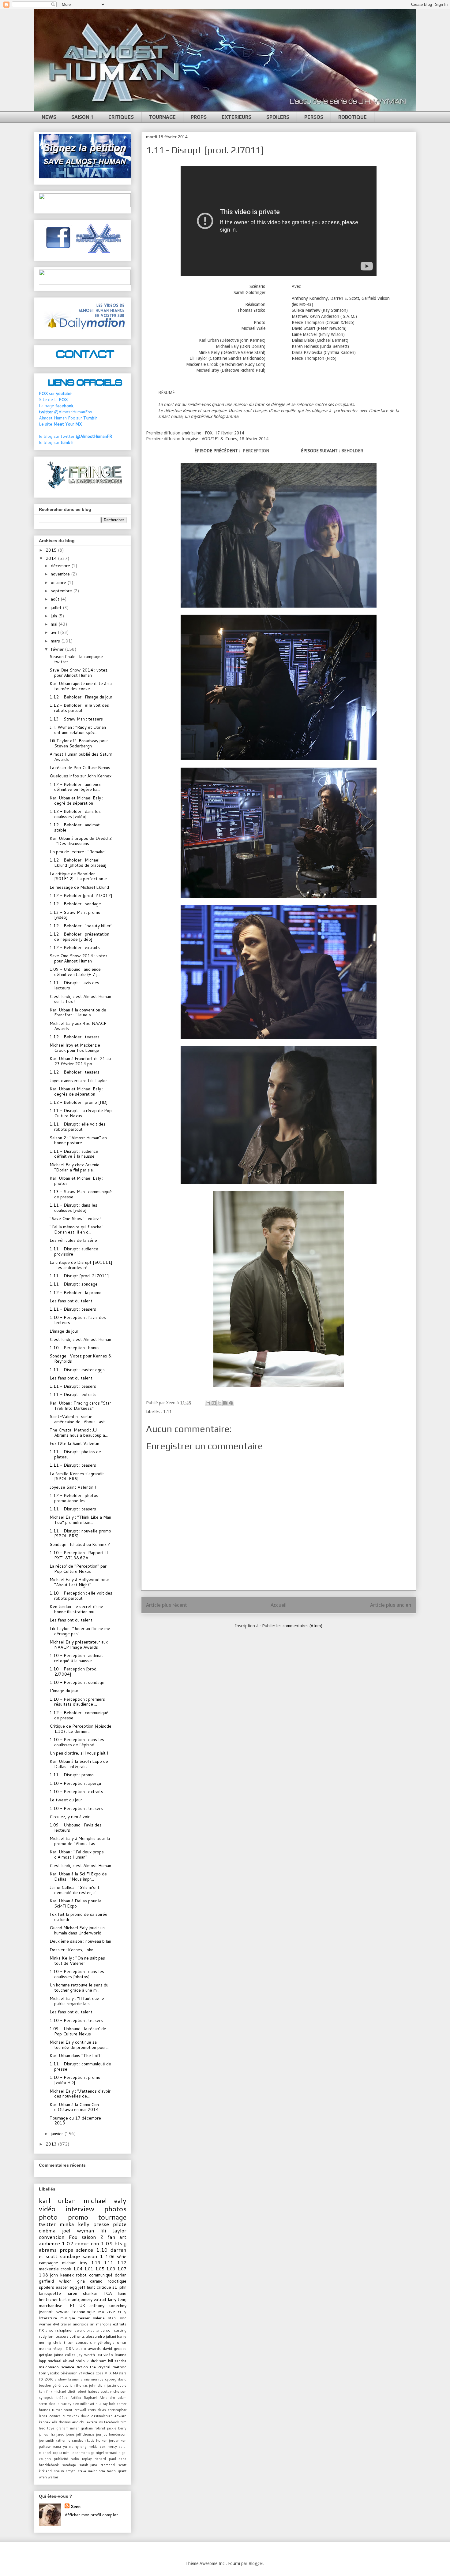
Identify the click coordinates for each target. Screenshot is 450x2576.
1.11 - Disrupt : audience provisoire (74, 1251)
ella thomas (62, 2422)
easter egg (66, 2287)
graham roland (93, 2428)
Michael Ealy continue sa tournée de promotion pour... (79, 2045)
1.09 (107, 2243)
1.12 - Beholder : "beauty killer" (81, 926)
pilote (120, 2224)
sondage (70, 2256)
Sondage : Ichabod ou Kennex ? (80, 1544)
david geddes (115, 2348)
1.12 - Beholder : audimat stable (75, 827)
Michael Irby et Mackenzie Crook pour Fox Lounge (75, 1048)
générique (60, 2385)
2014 (52, 558)
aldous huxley (60, 2404)
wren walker (49, 2477)
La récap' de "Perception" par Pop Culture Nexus (78, 1569)
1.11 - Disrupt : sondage (74, 1284)
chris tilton (63, 2342)
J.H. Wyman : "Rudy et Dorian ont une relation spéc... (78, 730)
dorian (121, 2275)
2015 (52, 550)
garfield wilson (55, 2281)
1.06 (110, 2257)
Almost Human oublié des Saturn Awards (81, 757)
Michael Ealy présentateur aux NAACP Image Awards (79, 1645)
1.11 (167, 1412)
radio (75, 2459)
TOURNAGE (162, 117)
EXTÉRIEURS (236, 117)
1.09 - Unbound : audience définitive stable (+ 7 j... (75, 972)
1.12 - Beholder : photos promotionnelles (74, 1498)
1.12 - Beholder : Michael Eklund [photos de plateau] (78, 863)
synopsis (46, 2398)
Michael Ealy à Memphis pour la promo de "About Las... (80, 1841)
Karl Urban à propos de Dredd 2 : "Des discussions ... (81, 841)
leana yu (60, 2447)
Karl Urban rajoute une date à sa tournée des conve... (81, 686)
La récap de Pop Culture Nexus (80, 768)
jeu (99, 2434)
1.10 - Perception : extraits (76, 1792)
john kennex (62, 2275)
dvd (56, 2324)
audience (49, 2243)
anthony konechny (108, 2306)
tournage (112, 2217)
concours (84, 2342)
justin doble (117, 2385)
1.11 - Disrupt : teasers (73, 1309)
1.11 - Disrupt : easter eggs (77, 1370)
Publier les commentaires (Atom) (292, 1626)
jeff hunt (87, 2287)
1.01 (89, 2269)
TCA (107, 2293)
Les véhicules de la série (73, 1240)
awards (94, 2348)
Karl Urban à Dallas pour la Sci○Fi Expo (75, 1903)
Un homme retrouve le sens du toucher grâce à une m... (79, 1988)
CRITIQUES (121, 117)
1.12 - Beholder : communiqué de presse (79, 1715)
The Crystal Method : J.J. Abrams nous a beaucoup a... (79, 1433)
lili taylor (113, 2230)
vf (80, 2373)
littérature (48, 2318)
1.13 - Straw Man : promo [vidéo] (75, 915)
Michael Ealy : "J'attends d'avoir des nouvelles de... (80, 2094)
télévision (69, 2373)
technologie (84, 2312)
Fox (73, 2237)
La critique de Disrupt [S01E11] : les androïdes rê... (81, 1265)
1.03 (111, 2269)
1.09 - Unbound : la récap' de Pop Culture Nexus (78, 2031)
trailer (66, 2324)
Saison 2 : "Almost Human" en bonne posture (78, 1140)
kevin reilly (116, 2312)
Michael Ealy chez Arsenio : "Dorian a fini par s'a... (76, 1167)
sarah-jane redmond (97, 2465)
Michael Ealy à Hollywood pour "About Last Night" (79, 1582)
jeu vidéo (105, 2355)
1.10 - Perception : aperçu (75, 1783)
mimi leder (71, 2453)
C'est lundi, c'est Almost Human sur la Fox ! (80, 999)
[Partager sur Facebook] (225, 1403)
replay (87, 2459)
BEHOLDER (352, 451)
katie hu (94, 2440)
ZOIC (49, 2379)
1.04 (78, 2269)
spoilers (47, 2287)
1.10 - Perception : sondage (77, 1682)
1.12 (122, 2263)
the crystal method (108, 2367)
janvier (58, 2134)
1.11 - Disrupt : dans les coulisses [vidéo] (73, 1208)
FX (41, 2330)
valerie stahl (105, 2318)
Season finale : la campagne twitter (76, 659)
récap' (58, 2348)
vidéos (89, 2373)
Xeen (76, 2507)
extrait (100, 2299)
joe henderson (114, 2434)
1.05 (100, 2269)
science (84, 2250)
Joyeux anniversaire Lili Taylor (78, 1081)
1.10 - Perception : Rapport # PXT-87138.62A (79, 1555)
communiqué (101, 2275)
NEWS (49, 117)
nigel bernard (107, 2453)
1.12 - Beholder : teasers (75, 1037)
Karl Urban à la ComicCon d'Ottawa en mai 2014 (74, 2107)
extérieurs (95, 2422)
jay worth (86, 2355)
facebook (112, 2422)
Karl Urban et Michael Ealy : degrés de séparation (76, 1091)
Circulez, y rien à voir (70, 1817)
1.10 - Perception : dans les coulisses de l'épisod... (77, 1742)
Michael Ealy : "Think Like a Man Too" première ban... (80, 1520)
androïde (81, 2324)
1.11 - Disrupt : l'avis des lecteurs (74, 985)
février (58, 649)
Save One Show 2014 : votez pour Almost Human (79, 673)
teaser (84, 2318)
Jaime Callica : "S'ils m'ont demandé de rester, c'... (75, 1890)
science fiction (75, 2367)
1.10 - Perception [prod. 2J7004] (73, 1671)
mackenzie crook (55, 2269)
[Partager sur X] (219, 1403)
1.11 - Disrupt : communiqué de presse (80, 2066)
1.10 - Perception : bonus (75, 1348)
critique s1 (107, 2287)
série (122, 2257)
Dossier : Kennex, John (71, 1950)
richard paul (105, 2459)
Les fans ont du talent (71, 1301)
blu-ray (102, 2404)
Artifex (76, 2398)
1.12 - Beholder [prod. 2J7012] (81, 895)
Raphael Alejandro (99, 2398)
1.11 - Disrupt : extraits (73, 1394)
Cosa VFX (103, 2373)
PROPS (199, 117)
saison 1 (93, 2256)
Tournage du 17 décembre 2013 (75, 2121)
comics (55, 2416)
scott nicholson (113, 2392)
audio (81, 2348)
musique (68, 2318)
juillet (57, 608)
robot (81, 2275)
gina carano (90, 2281)
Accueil (279, 1605)
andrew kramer (67, 2379)
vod (123, 2318)
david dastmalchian (97, 2416)
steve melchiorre (91, 2471)
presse (101, 2224)
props (66, 2250)
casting (120, 2330)
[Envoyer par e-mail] (208, 1403)
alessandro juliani (101, 2336)
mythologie (104, 2342)
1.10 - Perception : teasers (76, 1808)
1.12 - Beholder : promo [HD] (79, 1102)
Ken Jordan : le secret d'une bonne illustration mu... (76, 1609)
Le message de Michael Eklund (79, 887)
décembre (61, 566)
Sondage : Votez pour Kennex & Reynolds (81, 1359)
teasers (62, 2336)
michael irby (75, 2263)
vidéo (47, 2209)
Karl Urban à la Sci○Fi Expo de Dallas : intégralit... (79, 1764)
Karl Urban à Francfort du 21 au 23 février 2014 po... (80, 1061)
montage (88, 2453)
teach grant (117, 2471)
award (80, 2330)
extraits (120, 2324)
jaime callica (65, 2355)
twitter (47, 2224)
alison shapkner (59, 2330)
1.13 (96, 2263)
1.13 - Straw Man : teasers (76, 719)
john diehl (97, 2385)
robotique (117, 2281)
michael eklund (61, 2361)
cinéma (47, 2230)
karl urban (57, 2200)
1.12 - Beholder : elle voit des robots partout (79, 708)
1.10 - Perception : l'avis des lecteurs (78, 1320)
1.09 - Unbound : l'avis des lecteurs (76, 1828)
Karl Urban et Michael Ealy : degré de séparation (76, 800)
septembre (62, 591)
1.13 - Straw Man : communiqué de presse (81, 1194)
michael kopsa (51, 2453)
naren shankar (82, 2293)
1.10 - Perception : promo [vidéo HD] (75, 2080)
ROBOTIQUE (352, 117)
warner (45, 2324)
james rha (47, 2434)
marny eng (78, 2447)
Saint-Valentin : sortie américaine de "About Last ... (79, 1419)
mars (56, 641)
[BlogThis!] (214, 1403)
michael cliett (64, 2392)
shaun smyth (65, 2471)
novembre (61, 574)
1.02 (68, 2243)
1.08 (43, 2275)
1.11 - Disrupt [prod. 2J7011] (79, 1276)
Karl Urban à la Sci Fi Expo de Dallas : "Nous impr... (78, 1876)
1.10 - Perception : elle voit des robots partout (81, 1596)
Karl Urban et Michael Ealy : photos (76, 1181)
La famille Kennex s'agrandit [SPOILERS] (77, 1476)
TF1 (71, 2306)
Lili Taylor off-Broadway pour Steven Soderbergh (79, 743)
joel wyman (78, 2230)
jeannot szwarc (54, 2312)
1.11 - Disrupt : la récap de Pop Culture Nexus (81, 1113)
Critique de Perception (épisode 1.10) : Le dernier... (81, 1729)
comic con (87, 2243)
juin (54, 616)
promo (78, 2217)
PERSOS (314, 117)
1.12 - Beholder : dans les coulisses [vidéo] (75, 814)
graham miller (67, 2428)
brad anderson (100, 2330)
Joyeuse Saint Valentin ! (73, 1487)
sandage (69, 2465)
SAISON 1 (82, 117)
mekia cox (97, 2447)
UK (82, 2306)
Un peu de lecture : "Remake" (78, 852)
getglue (45, 2355)
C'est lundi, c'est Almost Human (80, 1339)
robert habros (88, 2392)
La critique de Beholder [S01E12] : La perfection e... (80, 876)
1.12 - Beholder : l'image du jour (81, 697)
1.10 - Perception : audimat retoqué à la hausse (76, 1658)
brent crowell (75, 2410)
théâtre (62, 2398)
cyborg (111, 2379)
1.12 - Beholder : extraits (75, 947)
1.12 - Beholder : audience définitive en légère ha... (76, 787)
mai (55, 624)
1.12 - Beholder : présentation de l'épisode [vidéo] (79, 937)
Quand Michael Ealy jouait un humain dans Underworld (77, 1930)
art (92, 2404)
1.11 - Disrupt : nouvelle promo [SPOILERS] (80, 1534)
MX (101, 2312)
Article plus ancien (391, 1605)
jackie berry (117, 2428)
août (56, 599)
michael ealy (105, 2200)
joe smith (47, 2440)
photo (48, 2217)
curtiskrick (71, 2416)
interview (80, 2209)
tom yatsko (49, 2373)
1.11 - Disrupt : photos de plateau (75, 1454)
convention (52, 2237)
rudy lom (47, 2336)
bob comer (118, 2404)
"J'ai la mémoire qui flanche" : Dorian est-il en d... (78, 1229)
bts (118, 2243)
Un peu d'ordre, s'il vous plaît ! (79, 1753)
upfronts (77, 2336)
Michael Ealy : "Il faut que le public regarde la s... (77, 2001)
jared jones (66, 2434)
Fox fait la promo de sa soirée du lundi (79, 1917)
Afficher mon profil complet (91, 2515)
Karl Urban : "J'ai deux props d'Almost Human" (77, 1854)
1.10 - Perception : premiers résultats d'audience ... (77, 1702)
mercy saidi (117, 2447)
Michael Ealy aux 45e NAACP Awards (78, 1026)
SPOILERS (278, 117)
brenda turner (50, 2410)
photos (115, 2209)
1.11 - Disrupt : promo (72, 1775)
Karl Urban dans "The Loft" (76, 2056)
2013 (52, 2144)
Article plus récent (167, 1605)
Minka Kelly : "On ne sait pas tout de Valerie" (77, 1961)
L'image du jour (64, 1331)
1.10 (102, 2250)
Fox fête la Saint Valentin (74, 1443)
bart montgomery (76, 2299)
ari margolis (101, 2324)
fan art (117, 2237)
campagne (49, 2263)
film (124, 2422)
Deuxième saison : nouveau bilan (80, 1941)
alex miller (81, 2404)
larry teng (117, 2299)
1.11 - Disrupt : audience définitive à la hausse (74, 1154)
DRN (70, 2348)
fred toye (47, 2428)
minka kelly (75, 2224)
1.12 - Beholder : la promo (76, 1293)
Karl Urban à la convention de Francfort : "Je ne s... (78, 1013)
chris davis (97, 2410)
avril (55, 632)
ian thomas (79, 2385)
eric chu (79, 2422)
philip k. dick (86, 2361)
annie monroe (92, 2379)
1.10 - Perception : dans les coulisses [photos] (77, 1974)
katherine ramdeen (71, 2440)
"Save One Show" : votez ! (75, 1219)
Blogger (256, 2563)
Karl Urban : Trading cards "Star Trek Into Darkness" (80, 1406)
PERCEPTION (256, 451)
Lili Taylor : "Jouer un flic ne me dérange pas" (80, 1631)
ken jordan (111, 2440)
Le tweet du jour (66, 1800)
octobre (59, 583)
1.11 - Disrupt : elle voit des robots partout (78, 1127)
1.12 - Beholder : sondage (75, 904)
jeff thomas (86, 2434)
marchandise (51, 2306)
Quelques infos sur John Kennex (81, 776)
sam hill (106, 2361)
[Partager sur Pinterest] (231, 1403)
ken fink (46, 2392)
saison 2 (92, 2237)
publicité (61, 2459)
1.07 (122, 2269)
